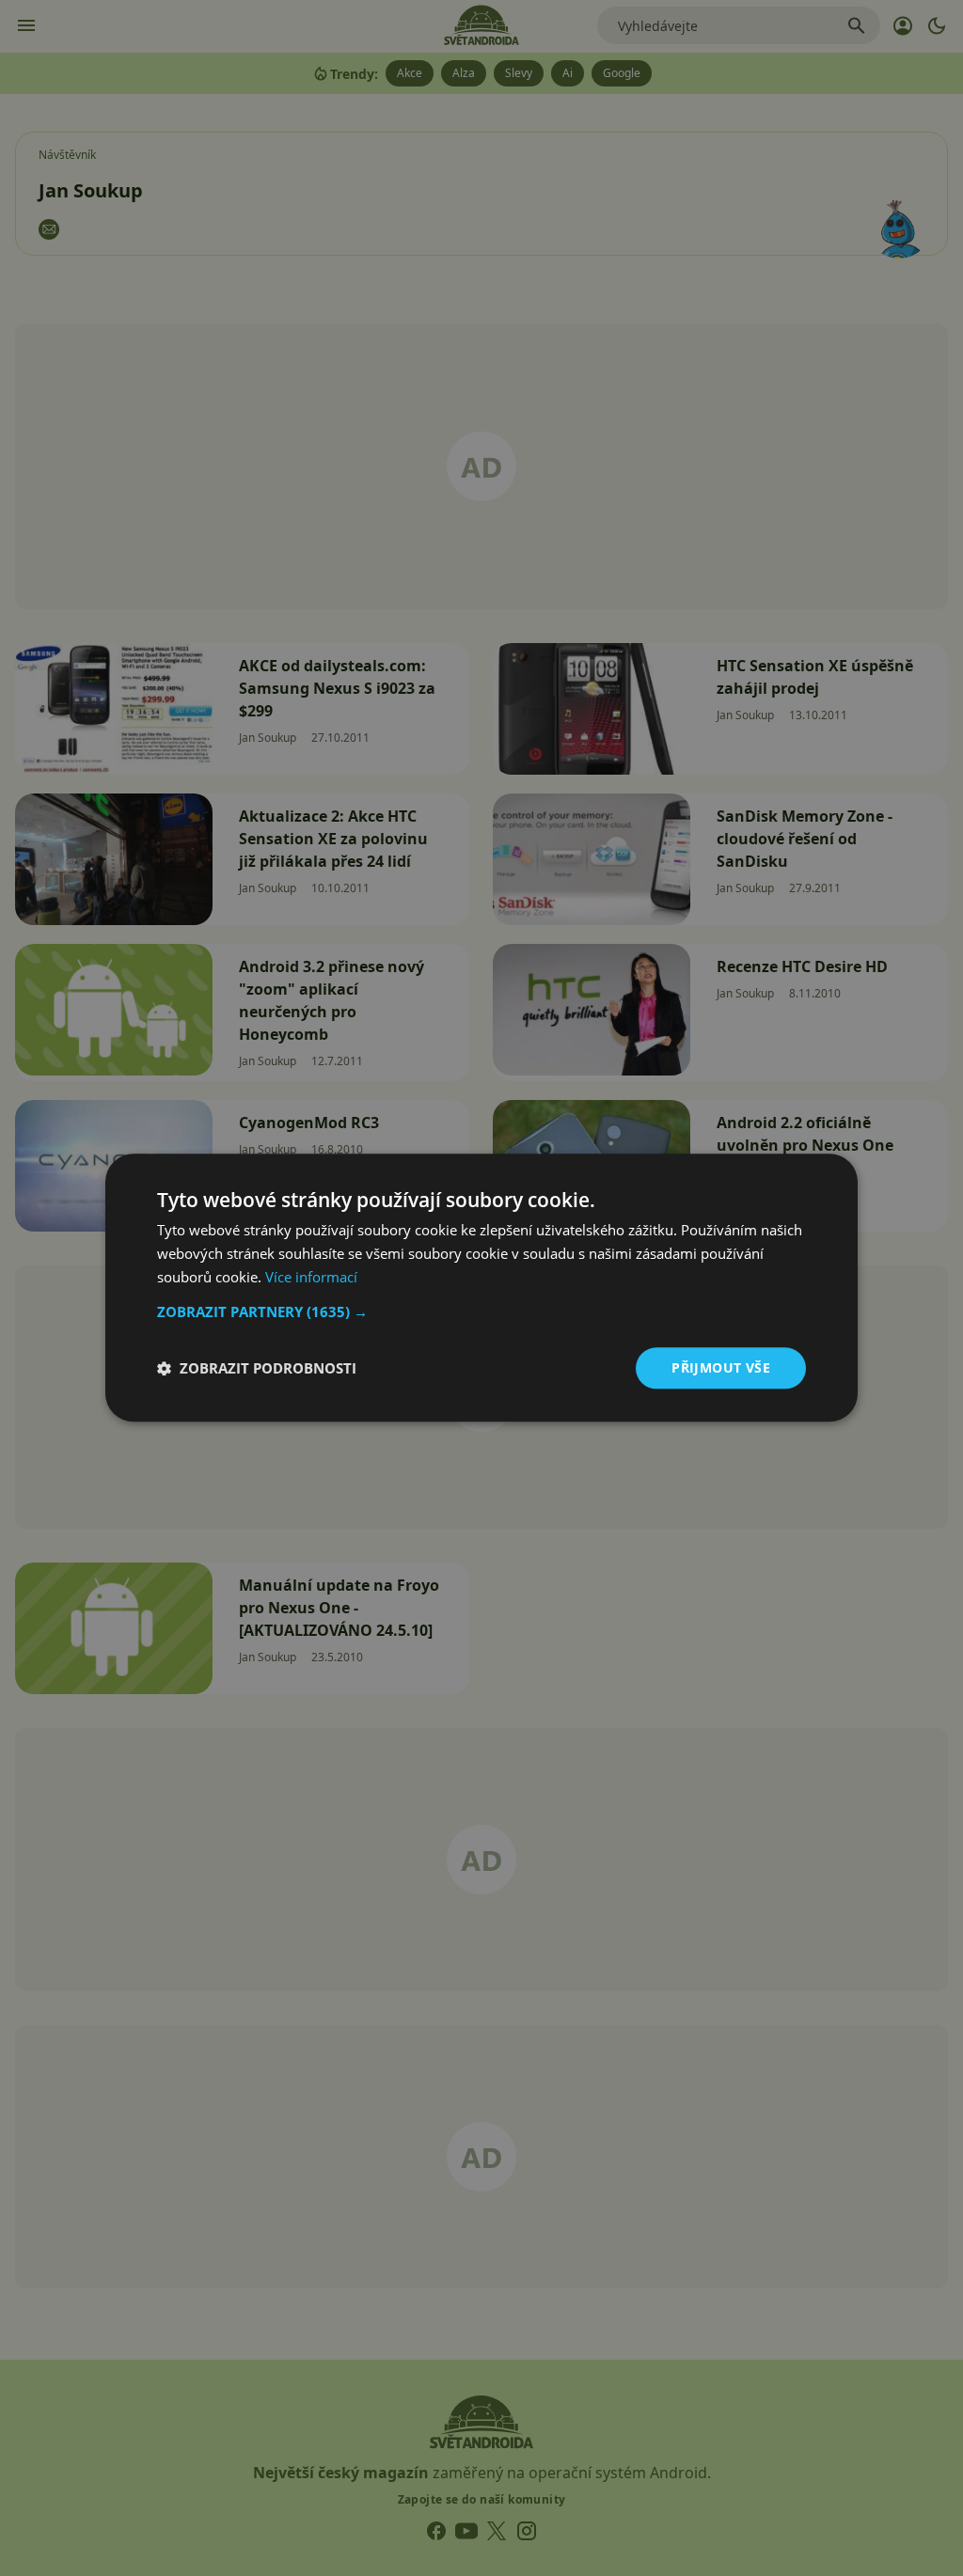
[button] (481, 1312)
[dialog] (481, 1288)
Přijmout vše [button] (721, 1367)
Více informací (311, 1277)
